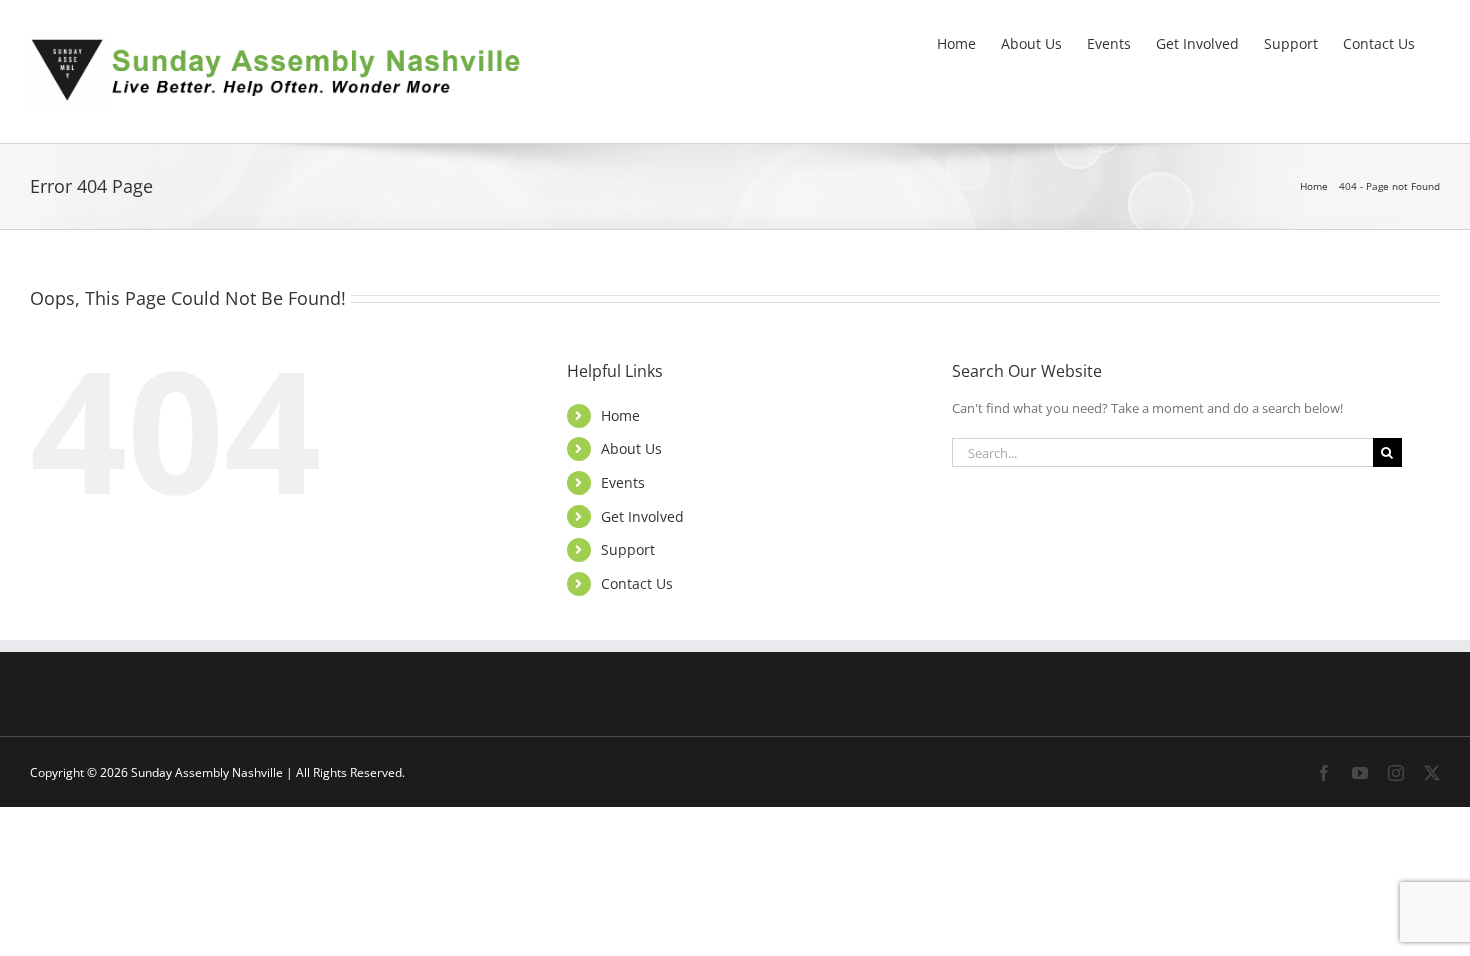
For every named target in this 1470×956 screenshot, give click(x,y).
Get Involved (642, 516)
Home (620, 415)
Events (623, 482)
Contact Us (637, 583)
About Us (631, 448)
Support (628, 549)
